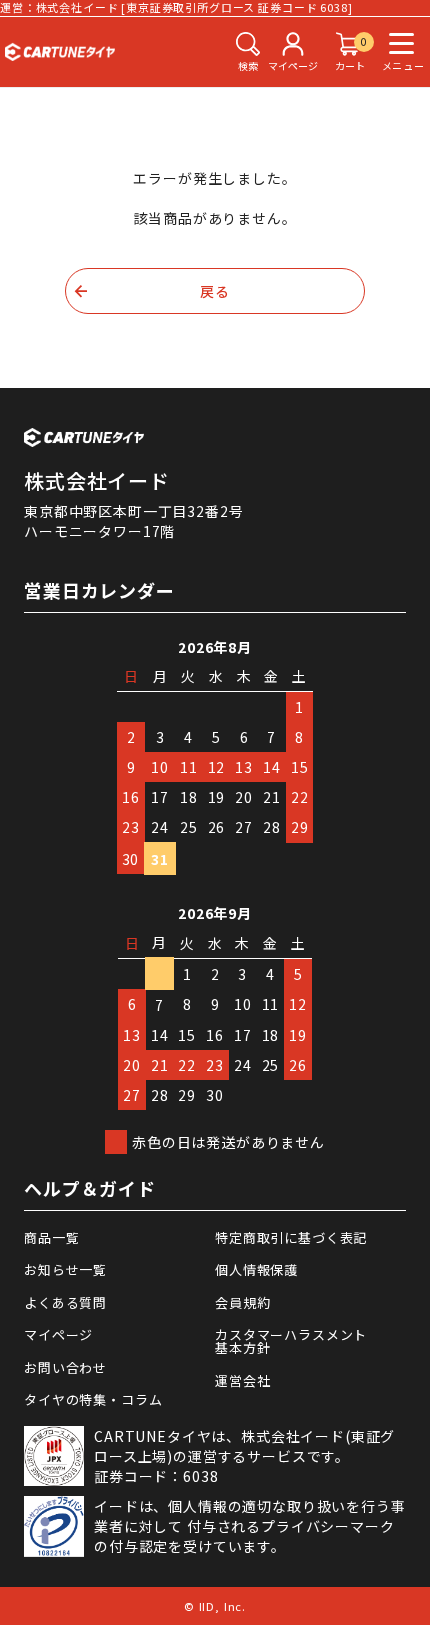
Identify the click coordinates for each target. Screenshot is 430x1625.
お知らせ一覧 (65, 1269)
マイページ (58, 1334)
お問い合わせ (65, 1367)
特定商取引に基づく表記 (291, 1237)
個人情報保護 (256, 1269)
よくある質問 (65, 1302)
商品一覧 (51, 1237)
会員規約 (242, 1302)
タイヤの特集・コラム (93, 1399)
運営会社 (242, 1380)
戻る (215, 291)
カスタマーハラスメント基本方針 (291, 1341)
